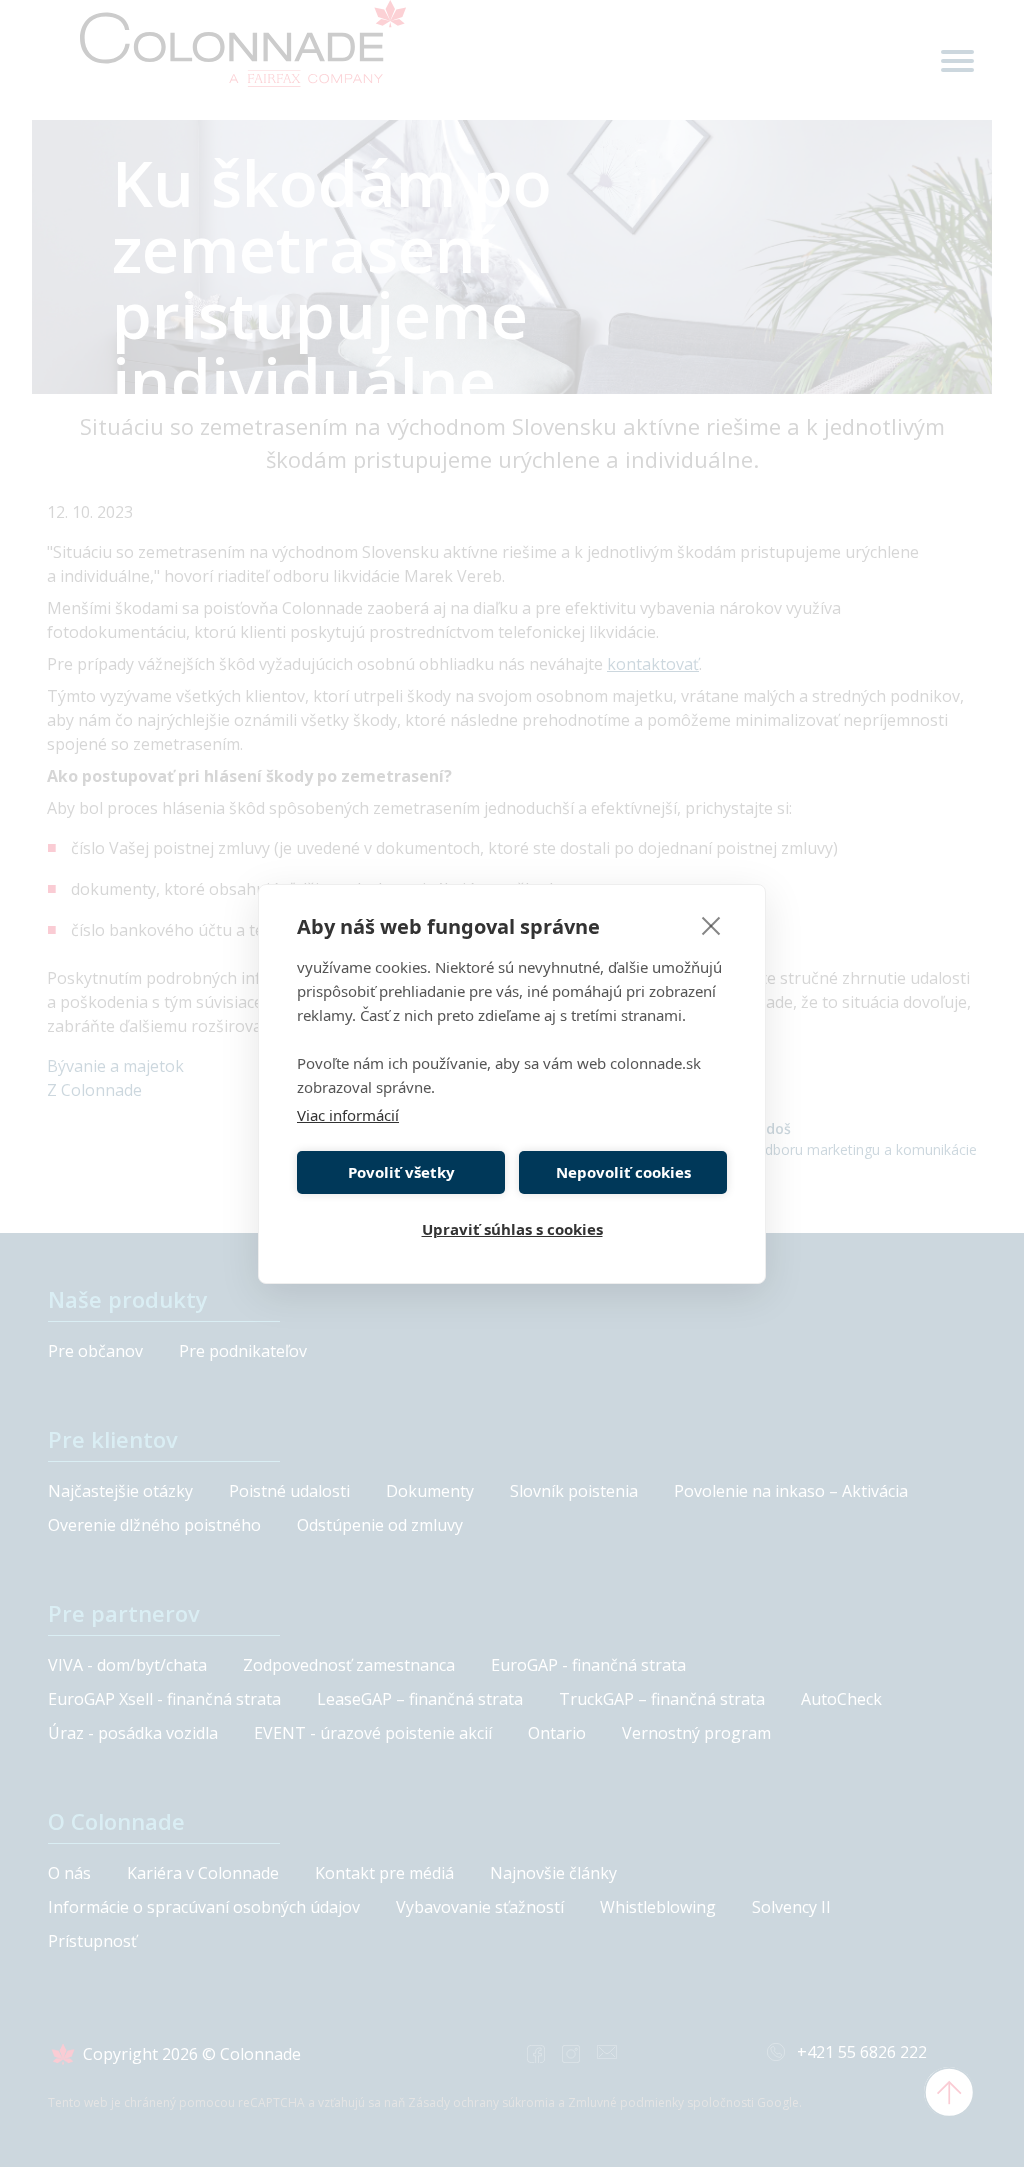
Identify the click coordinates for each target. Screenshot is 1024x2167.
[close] (711, 925)
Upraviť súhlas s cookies (512, 1229)
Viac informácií (348, 1115)
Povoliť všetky (401, 1172)
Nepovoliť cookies (623, 1172)
